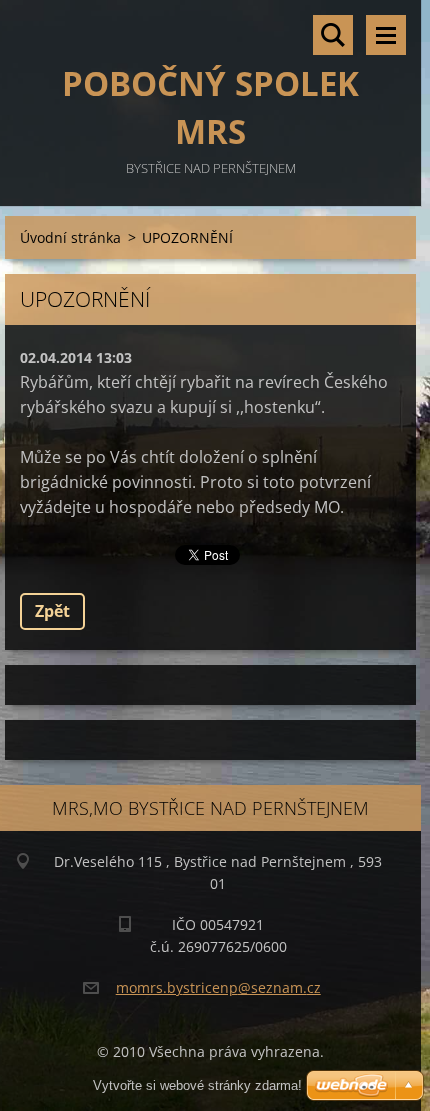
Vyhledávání (333, 35)
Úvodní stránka (70, 237)
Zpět (52, 611)
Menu (386, 35)
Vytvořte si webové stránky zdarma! (197, 1085)
